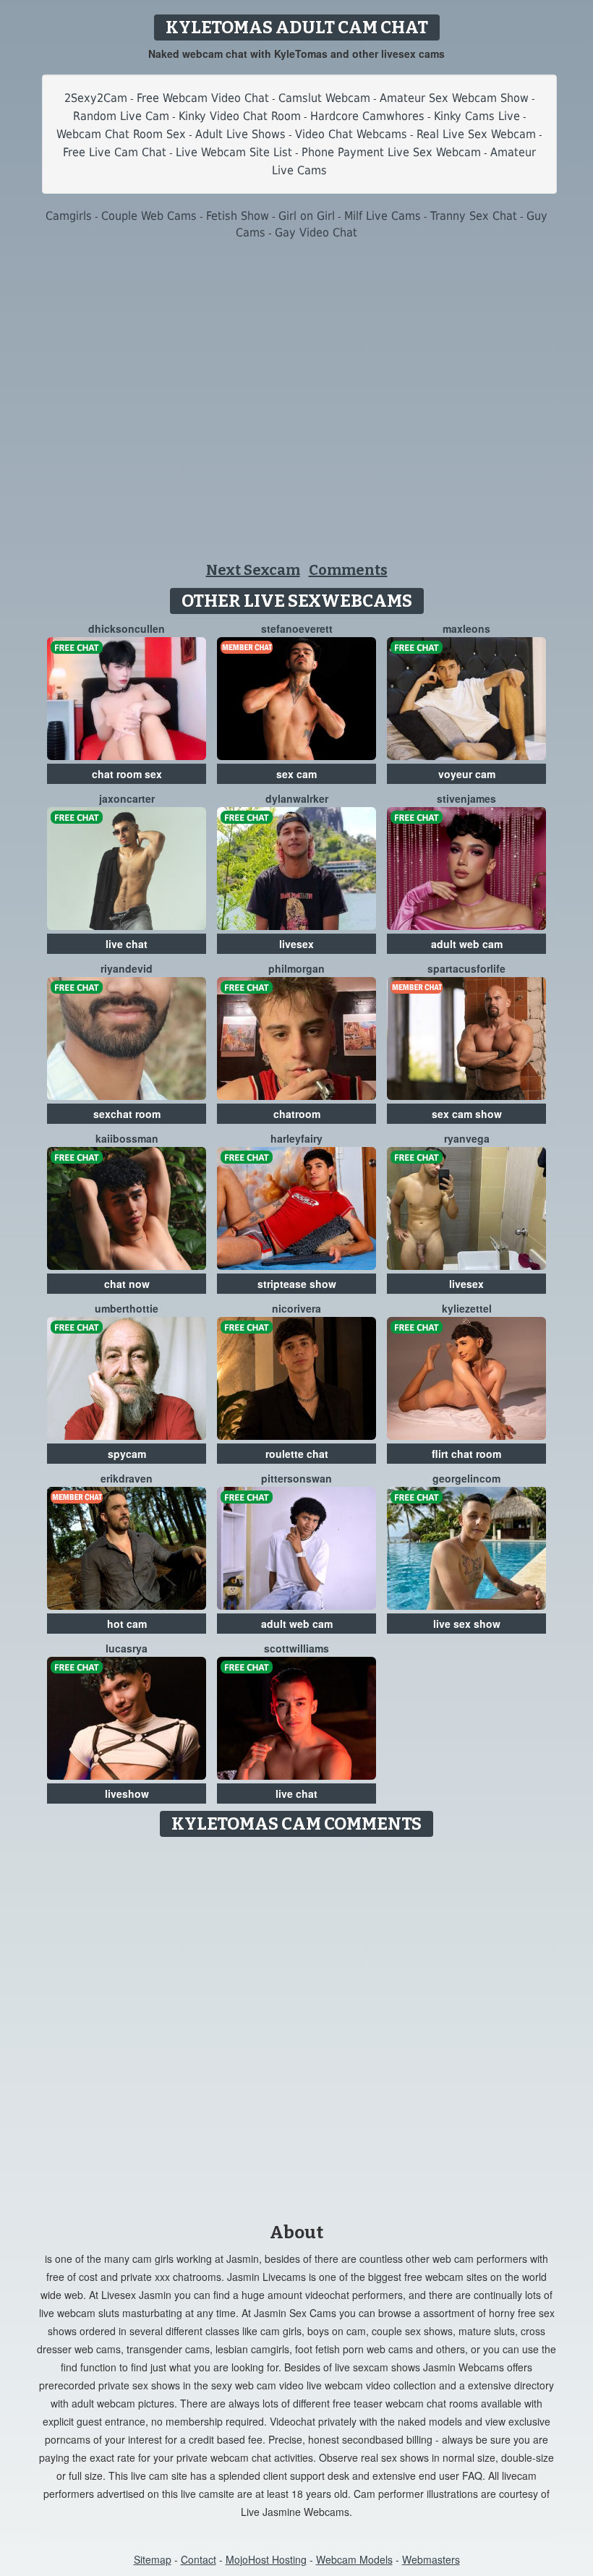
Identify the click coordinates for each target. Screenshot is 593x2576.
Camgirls (69, 216)
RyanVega (467, 1138)
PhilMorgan (296, 968)
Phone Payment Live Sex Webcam (391, 152)
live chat (127, 944)
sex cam (296, 774)
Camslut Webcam (324, 98)
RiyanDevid (127, 968)
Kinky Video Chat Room (240, 116)
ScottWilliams (296, 1648)
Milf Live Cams (383, 216)
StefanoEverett (297, 628)
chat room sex (127, 774)
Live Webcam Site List (234, 152)
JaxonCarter (127, 798)
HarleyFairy (296, 1138)
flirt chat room (466, 1454)
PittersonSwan (296, 1478)
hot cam (127, 1624)
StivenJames (466, 798)
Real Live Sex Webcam (476, 134)
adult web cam (467, 944)
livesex (296, 944)
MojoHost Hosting (266, 2559)
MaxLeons (466, 628)
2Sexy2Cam (96, 98)
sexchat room (127, 1114)
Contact (199, 2559)
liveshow (127, 1794)
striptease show (297, 1284)
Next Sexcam (253, 570)
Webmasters (431, 2559)
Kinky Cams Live (477, 116)
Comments (348, 570)
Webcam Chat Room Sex (121, 134)
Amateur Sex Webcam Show (454, 98)
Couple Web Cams (149, 216)
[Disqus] (297, 2025)
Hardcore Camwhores (367, 116)
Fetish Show (238, 216)
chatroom (297, 1114)
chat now (127, 1284)
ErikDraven (127, 1478)
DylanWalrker (297, 798)
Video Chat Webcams (351, 134)
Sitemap (153, 2559)
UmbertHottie (127, 1308)
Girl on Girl (307, 216)
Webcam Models (354, 2559)
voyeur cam (467, 774)
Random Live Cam (121, 116)
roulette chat (297, 1454)
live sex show (467, 1624)
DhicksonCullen (127, 628)
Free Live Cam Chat (115, 152)
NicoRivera (296, 1308)
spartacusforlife (466, 968)
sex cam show (467, 1114)
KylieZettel (467, 1308)
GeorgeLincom (466, 1478)
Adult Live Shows (240, 134)
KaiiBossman (127, 1138)
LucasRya (127, 1648)
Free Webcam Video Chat (203, 98)
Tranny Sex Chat (474, 216)
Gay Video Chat (316, 233)
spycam (127, 1454)
